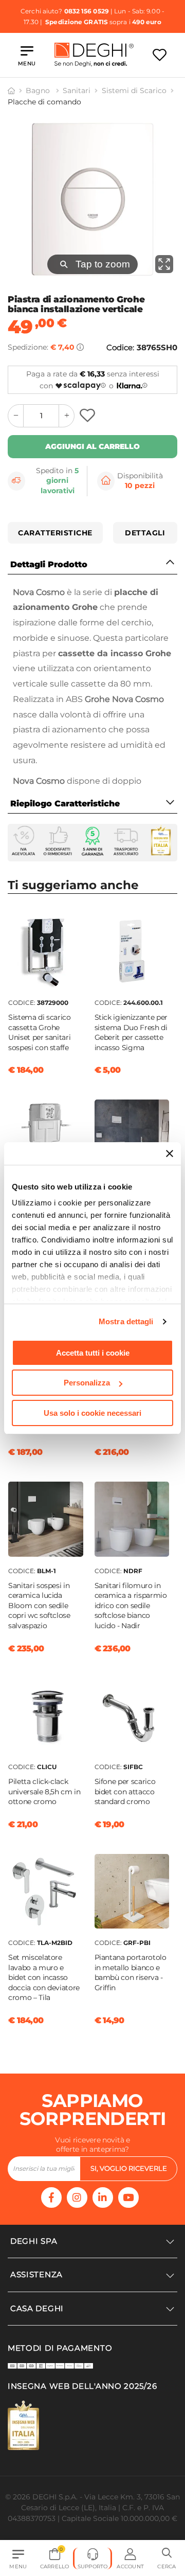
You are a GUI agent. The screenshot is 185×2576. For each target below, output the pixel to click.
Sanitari (77, 91)
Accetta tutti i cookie (93, 1353)
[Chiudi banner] (170, 1154)
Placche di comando (44, 102)
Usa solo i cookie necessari (92, 1413)
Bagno (39, 91)
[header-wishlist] (160, 55)
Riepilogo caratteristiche (65, 804)
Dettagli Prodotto (49, 564)
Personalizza (87, 1383)
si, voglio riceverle (129, 2168)
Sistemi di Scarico (134, 91)
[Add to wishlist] (89, 416)
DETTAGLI (145, 533)
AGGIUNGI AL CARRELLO (92, 446)
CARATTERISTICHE (55, 533)
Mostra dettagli (126, 1321)
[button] (167, 2559)
